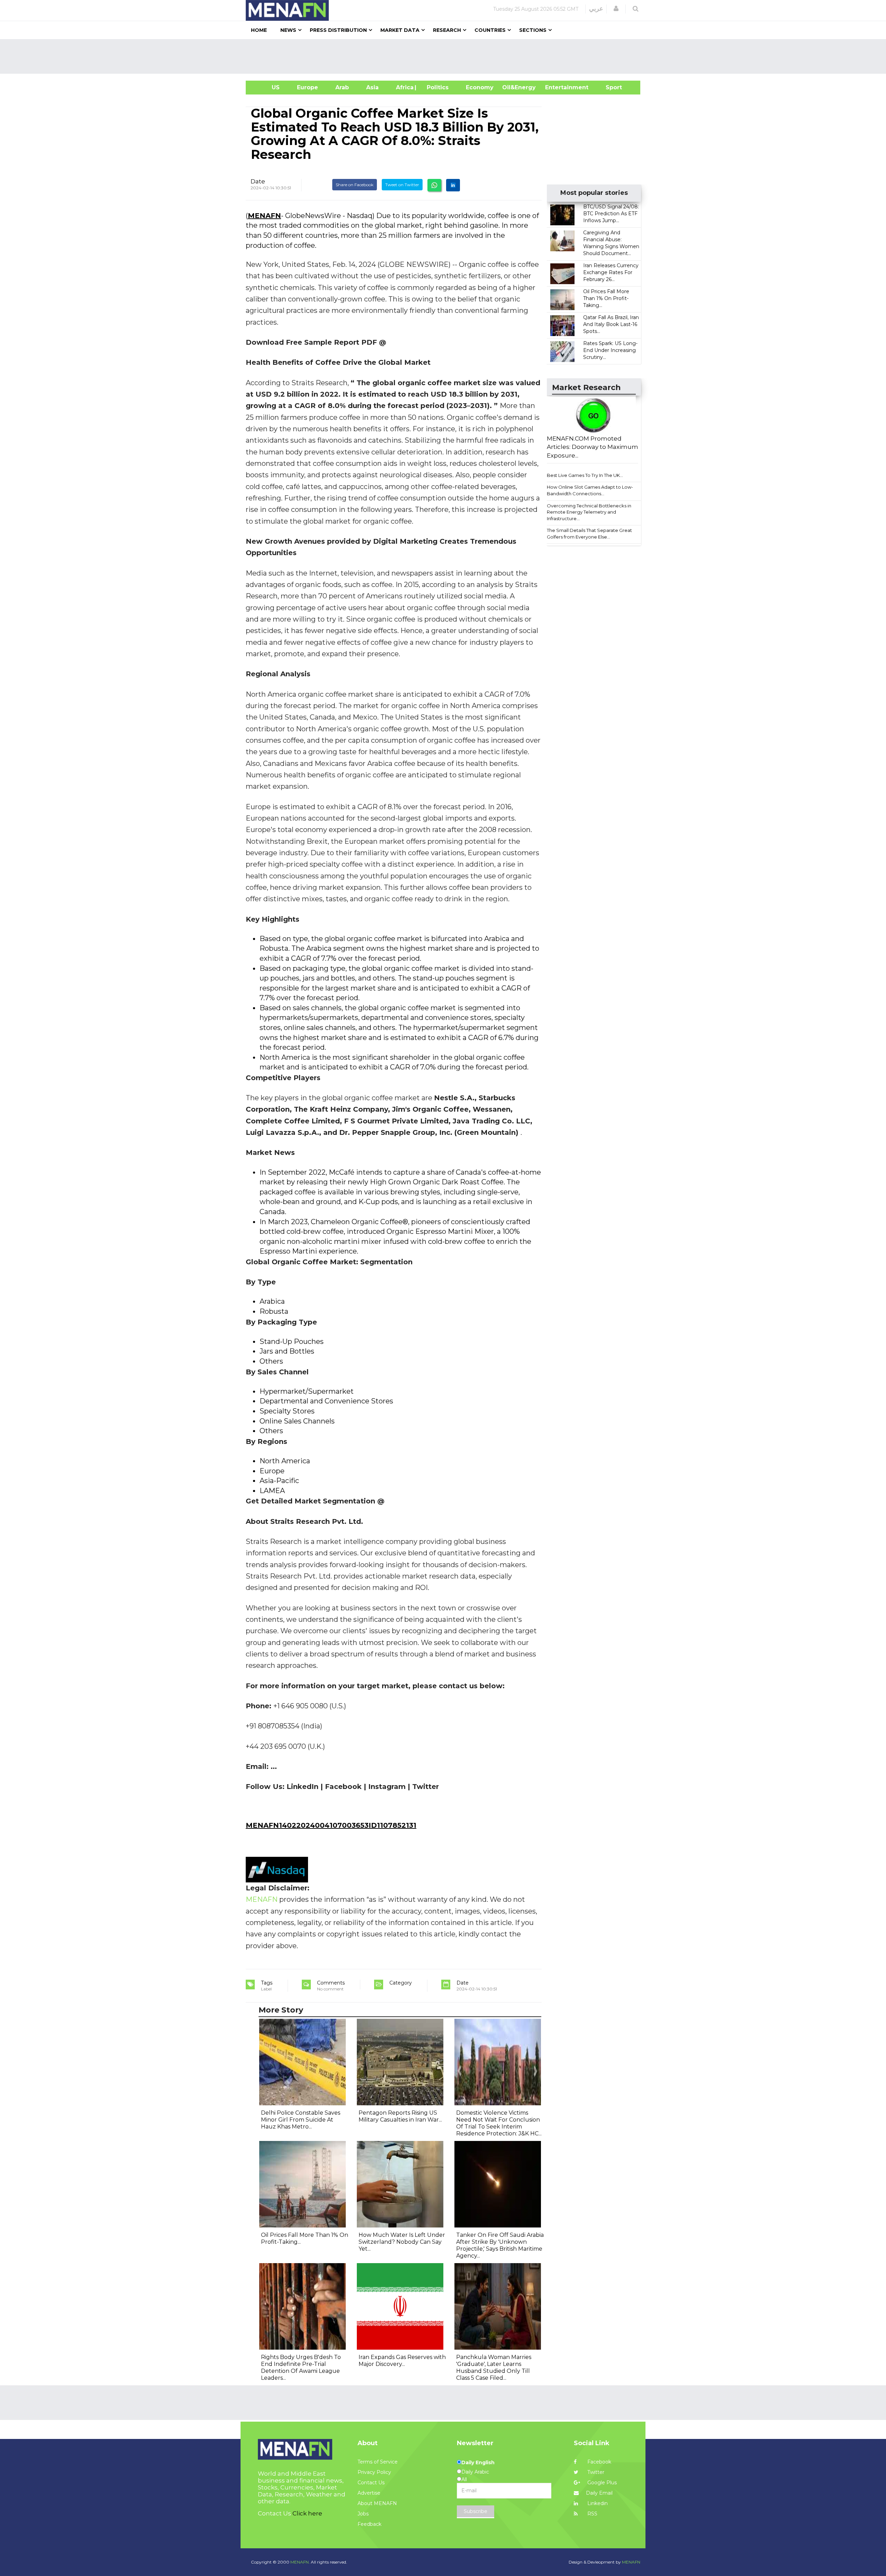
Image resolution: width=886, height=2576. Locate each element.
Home (259, 30)
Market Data (400, 30)
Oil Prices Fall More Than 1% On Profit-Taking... (606, 298)
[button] (616, 9)
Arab (342, 87)
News (288, 30)
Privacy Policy (374, 2472)
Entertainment (556, 87)
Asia (372, 87)
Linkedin (597, 2503)
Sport (609, 87)
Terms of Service (378, 2462)
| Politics (436, 87)
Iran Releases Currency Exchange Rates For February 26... (611, 272)
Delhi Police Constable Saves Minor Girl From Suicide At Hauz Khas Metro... (301, 2120)
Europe (308, 87)
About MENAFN (377, 2503)
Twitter (595, 2472)
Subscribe (476, 2511)
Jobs (363, 2514)
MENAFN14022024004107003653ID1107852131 (331, 1825)
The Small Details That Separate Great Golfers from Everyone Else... (589, 534)
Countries (490, 30)
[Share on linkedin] (453, 185)
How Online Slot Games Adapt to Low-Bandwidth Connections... (590, 490)
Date (258, 181)
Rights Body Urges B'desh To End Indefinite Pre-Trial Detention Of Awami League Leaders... (301, 2367)
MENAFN (264, 216)
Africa (404, 87)
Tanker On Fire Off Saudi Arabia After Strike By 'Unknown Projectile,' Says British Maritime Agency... (500, 2245)
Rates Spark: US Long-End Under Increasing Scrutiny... (610, 350)
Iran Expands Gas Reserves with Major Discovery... (402, 2361)
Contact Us (371, 2483)
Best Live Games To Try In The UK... (585, 475)
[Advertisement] (446, 56)
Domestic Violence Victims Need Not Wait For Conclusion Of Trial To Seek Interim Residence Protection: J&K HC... (499, 2123)
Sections (533, 30)
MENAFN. (300, 2562)
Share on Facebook (355, 185)
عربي (596, 9)
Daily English (478, 2462)
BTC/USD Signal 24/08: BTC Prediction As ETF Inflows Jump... (611, 214)
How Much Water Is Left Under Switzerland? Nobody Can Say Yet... (402, 2242)
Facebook (599, 2462)
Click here (307, 2513)
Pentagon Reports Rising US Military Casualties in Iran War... (400, 2116)
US (267, 87)
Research (447, 30)
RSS (592, 2514)
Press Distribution (338, 30)
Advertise (369, 2493)
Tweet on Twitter (402, 185)
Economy (480, 87)
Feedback (369, 2524)
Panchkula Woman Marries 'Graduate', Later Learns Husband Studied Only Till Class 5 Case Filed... (494, 2367)
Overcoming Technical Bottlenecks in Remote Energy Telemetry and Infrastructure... (589, 512)
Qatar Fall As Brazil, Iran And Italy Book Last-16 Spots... (611, 324)
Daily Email (599, 2493)
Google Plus (601, 2483)
